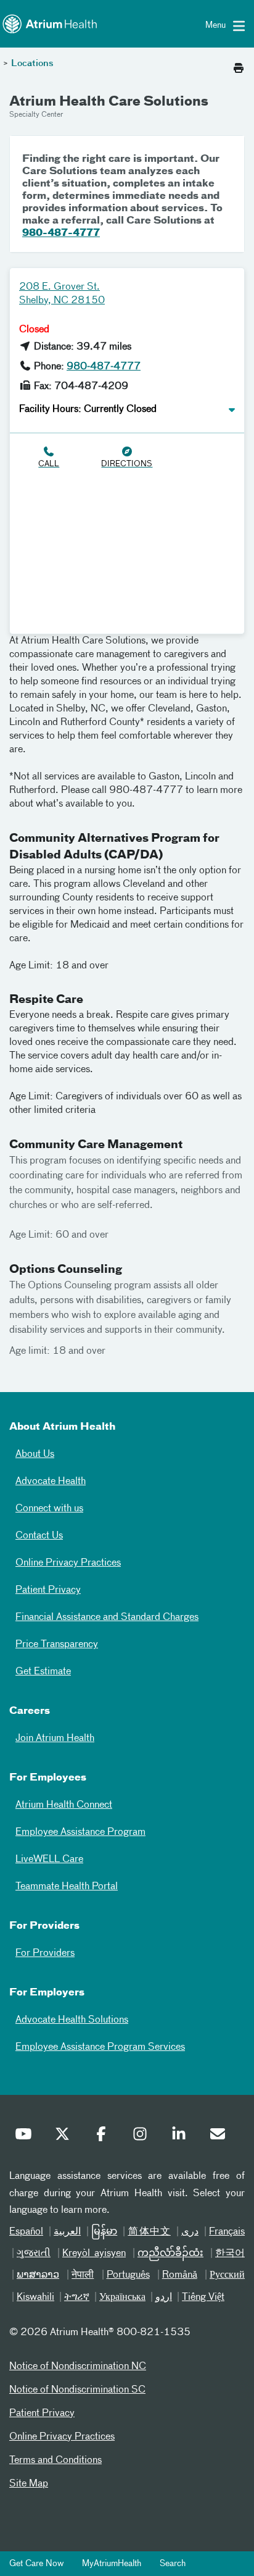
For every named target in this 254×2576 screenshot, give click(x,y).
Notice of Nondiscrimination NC (78, 2367)
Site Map (29, 2484)
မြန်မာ (104, 2232)
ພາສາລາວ (38, 2275)
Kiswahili (35, 2297)
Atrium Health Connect (64, 1805)
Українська (122, 2297)
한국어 (230, 2254)
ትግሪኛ (77, 2297)
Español (26, 2232)
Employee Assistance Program (80, 1832)
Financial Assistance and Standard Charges (107, 1617)
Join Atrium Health (55, 1739)
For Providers (45, 1953)
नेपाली (83, 2275)
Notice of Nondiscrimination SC (77, 2390)
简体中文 (149, 2232)
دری (190, 2232)
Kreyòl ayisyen (94, 2254)
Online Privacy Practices (68, 1563)
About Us (35, 1454)
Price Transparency (57, 1645)
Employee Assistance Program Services (100, 2047)
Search (173, 2564)
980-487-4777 (61, 233)
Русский (227, 2275)
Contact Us (39, 1536)
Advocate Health (51, 1482)
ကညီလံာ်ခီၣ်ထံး (170, 2254)
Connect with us (49, 1509)
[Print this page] (239, 65)
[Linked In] (182, 2137)
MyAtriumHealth (112, 2564)
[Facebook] (104, 2137)
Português (128, 2275)
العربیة (67, 2232)
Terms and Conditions (55, 2461)
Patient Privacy (48, 1590)
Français (227, 2232)
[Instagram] (143, 2137)
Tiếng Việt (203, 2297)
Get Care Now (36, 2564)
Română (180, 2275)
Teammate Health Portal (67, 1887)
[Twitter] (65, 2137)
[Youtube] (27, 2137)
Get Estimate (43, 1672)
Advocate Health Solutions (72, 2020)
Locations (32, 64)
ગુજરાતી (34, 2254)
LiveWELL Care (49, 1860)
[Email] (221, 2137)
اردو (164, 2297)
